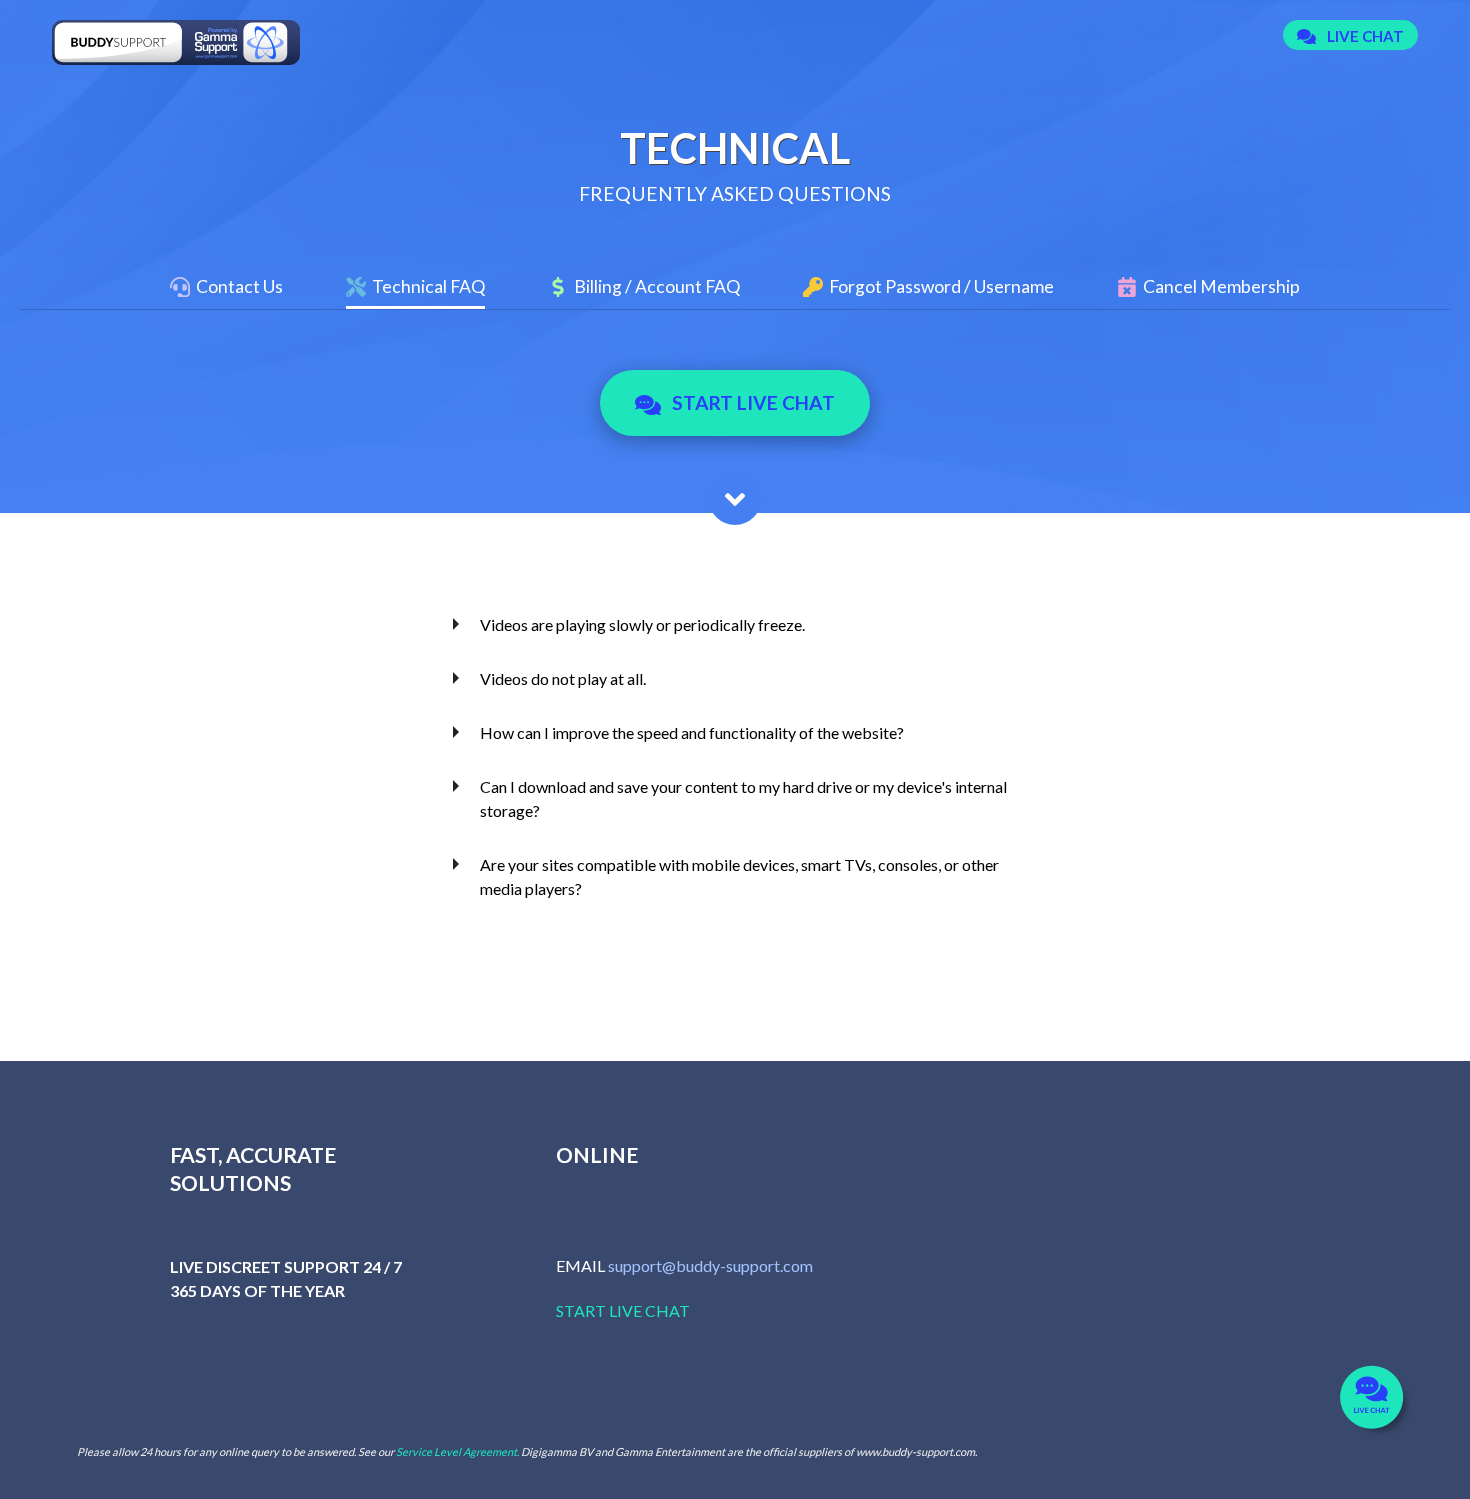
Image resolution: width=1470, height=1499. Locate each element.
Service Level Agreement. (457, 1451)
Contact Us (239, 286)
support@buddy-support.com (710, 1265)
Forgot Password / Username (941, 286)
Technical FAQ (428, 286)
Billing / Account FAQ (657, 286)
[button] (1350, 36)
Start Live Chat (753, 402)
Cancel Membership (1221, 286)
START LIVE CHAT (623, 1310)
